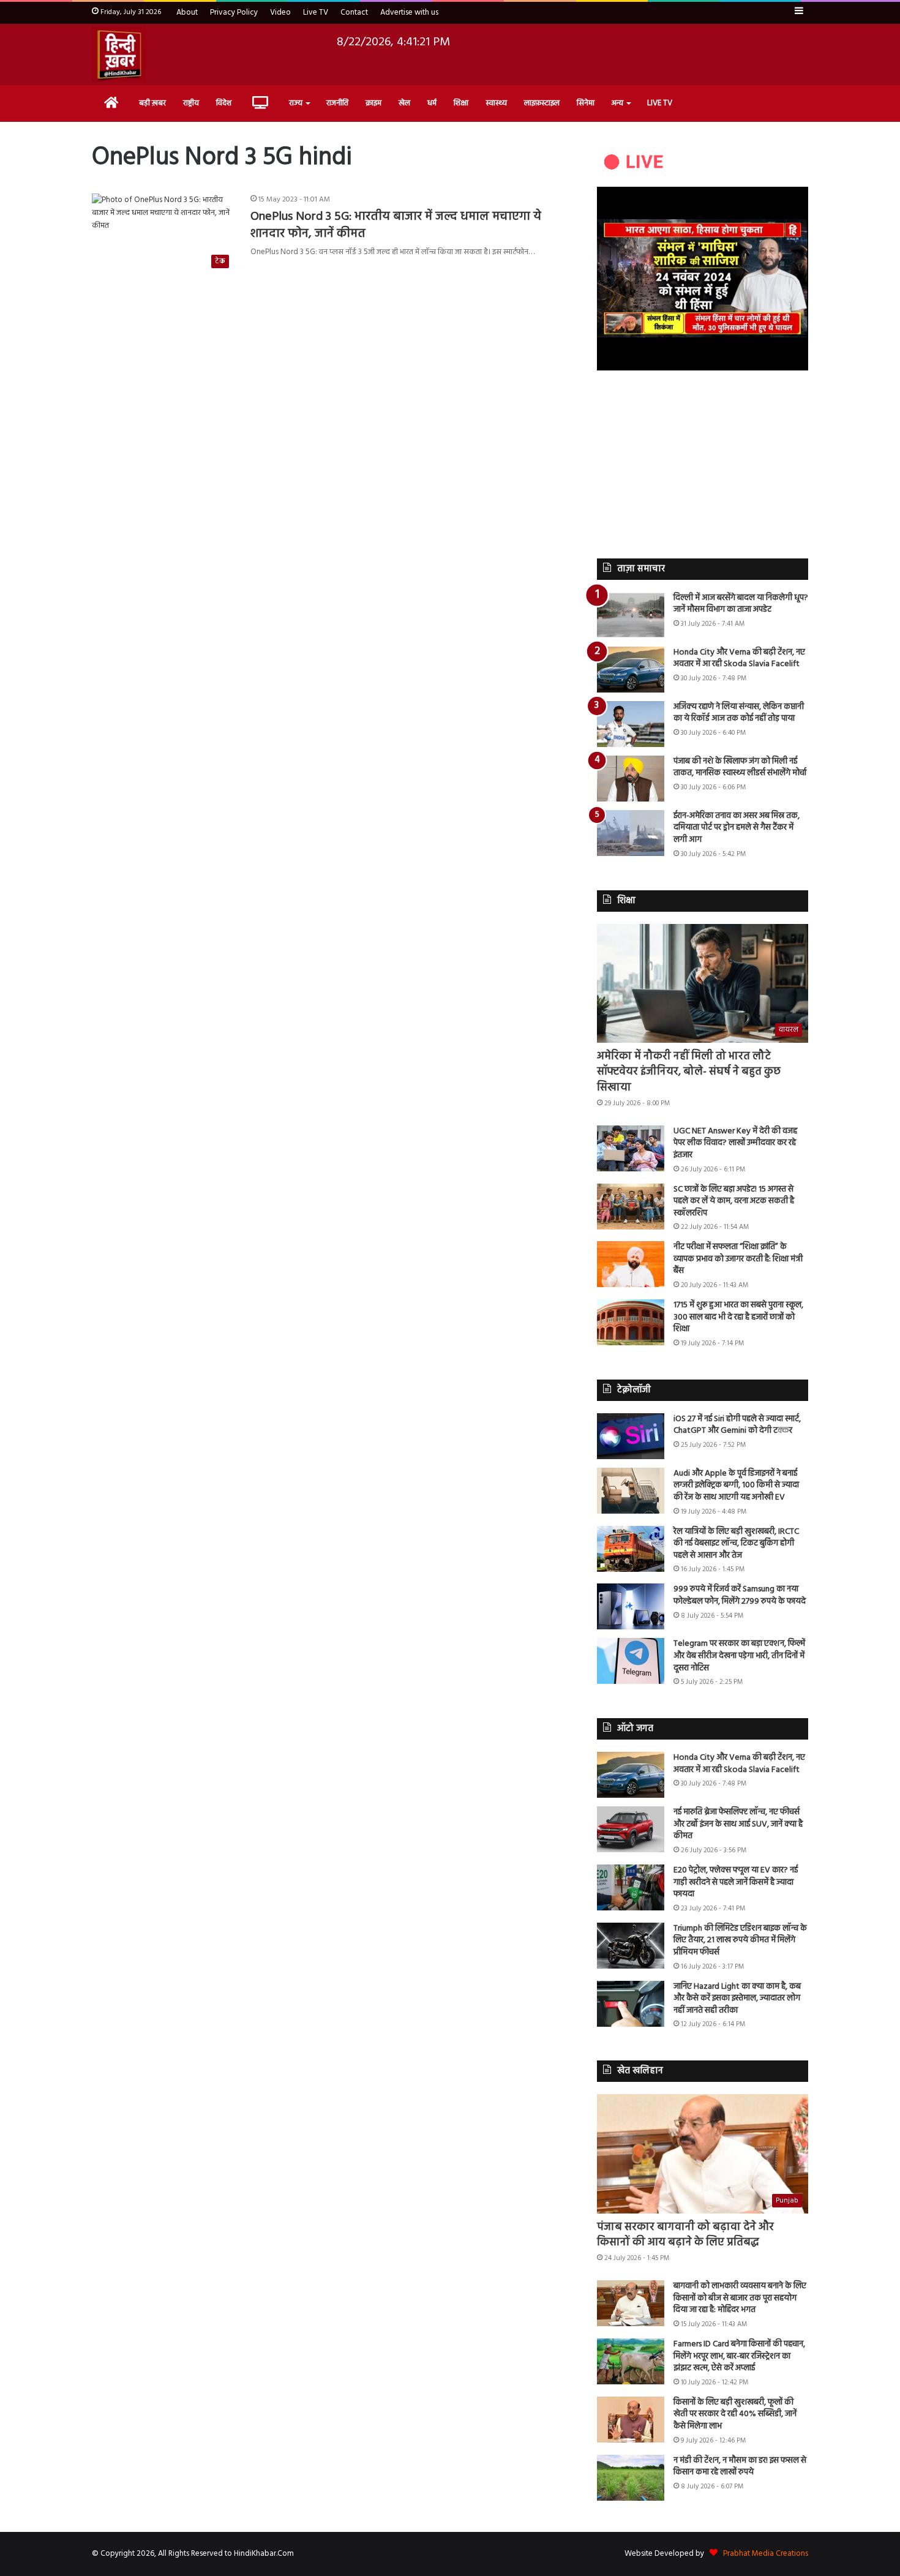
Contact (354, 13)
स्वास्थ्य (496, 103)
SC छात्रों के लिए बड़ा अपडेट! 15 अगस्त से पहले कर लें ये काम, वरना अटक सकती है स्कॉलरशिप (734, 1201)
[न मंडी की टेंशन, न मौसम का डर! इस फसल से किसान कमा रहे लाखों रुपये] (631, 2478)
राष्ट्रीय (191, 103)
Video (280, 13)
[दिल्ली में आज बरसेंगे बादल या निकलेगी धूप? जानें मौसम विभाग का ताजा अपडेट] (631, 615)
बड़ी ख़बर (152, 103)
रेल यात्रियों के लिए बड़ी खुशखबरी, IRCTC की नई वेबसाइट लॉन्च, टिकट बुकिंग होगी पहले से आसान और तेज (736, 1544)
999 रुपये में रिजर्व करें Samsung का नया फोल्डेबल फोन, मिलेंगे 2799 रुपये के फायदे (740, 1595)
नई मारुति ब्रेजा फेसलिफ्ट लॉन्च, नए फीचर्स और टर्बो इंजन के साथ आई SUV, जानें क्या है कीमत (738, 1824)
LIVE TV (660, 103)
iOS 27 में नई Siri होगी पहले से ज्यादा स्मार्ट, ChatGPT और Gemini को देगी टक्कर (737, 1425)
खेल (404, 103)
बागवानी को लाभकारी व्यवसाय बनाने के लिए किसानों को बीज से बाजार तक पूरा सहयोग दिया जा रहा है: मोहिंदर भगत (740, 2298)
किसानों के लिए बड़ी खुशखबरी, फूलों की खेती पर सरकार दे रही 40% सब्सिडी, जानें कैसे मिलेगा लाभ (735, 2414)
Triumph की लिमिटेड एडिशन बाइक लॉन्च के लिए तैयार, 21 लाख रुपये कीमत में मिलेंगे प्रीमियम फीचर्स (740, 1940)
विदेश (224, 103)
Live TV (316, 13)
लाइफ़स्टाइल (542, 103)
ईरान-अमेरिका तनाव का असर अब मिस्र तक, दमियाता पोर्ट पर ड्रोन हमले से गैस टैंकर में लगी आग (737, 828)
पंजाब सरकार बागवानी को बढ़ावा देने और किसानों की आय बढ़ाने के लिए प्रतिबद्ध (685, 2235)
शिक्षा (461, 103)
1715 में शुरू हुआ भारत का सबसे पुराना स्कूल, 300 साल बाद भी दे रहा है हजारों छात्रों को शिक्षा (738, 1317)
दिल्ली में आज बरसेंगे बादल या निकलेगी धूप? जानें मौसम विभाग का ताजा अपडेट (741, 604)
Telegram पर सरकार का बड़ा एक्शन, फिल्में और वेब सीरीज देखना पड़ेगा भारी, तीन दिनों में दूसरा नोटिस (739, 1656)
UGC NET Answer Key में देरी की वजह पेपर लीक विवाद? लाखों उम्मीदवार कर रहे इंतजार (735, 1143)
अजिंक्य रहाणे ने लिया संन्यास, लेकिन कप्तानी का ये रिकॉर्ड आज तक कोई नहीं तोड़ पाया (739, 713)
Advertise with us (409, 13)
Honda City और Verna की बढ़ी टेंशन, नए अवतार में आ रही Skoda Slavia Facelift (739, 659)
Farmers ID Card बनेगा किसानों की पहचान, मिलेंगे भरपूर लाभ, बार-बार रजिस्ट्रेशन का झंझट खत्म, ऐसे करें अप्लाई (739, 2356)
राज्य (296, 103)
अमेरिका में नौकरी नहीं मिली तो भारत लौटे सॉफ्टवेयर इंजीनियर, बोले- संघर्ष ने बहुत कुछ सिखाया (689, 1072)
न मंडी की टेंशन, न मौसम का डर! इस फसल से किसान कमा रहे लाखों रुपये (740, 2467)
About (187, 13)
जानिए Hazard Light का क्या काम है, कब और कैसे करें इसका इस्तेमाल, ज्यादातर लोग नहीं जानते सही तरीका (737, 1999)
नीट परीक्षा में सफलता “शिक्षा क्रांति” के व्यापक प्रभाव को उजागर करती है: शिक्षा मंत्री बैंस (738, 1259)
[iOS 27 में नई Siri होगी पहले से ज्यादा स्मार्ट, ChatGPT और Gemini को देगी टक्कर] (631, 1436)
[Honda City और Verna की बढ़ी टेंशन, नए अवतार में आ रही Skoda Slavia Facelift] (631, 670)
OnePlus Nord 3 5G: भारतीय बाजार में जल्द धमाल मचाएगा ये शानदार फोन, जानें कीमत (396, 225)
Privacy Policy (234, 13)
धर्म (432, 103)
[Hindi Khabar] (119, 54)
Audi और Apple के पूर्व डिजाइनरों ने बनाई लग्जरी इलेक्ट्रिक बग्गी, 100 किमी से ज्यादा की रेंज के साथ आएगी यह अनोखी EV (736, 1485)
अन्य (617, 103)
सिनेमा (586, 103)
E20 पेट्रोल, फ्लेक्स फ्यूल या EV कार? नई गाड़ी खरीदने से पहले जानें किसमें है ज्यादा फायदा (736, 1882)
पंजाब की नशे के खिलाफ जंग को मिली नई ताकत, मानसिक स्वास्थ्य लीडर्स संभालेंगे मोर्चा (740, 768)
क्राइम (373, 103)
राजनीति (337, 103)
